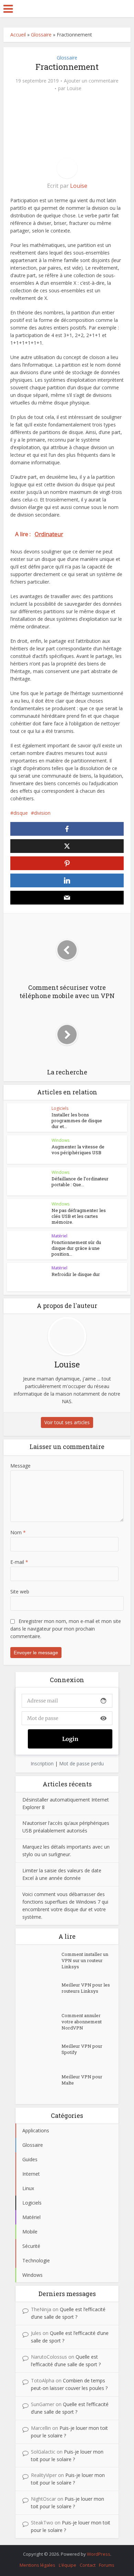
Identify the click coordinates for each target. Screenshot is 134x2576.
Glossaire (41, 35)
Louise (74, 88)
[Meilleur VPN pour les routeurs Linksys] (42, 1994)
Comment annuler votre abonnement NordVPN (82, 2022)
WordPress (99, 2554)
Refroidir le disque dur (76, 1274)
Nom (18, 1532)
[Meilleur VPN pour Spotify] (42, 2055)
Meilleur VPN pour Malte (82, 2080)
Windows (60, 1140)
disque (21, 813)
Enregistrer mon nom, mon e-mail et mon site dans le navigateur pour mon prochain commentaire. (66, 1629)
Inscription (42, 1763)
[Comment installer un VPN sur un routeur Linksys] (42, 1963)
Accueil (18, 35)
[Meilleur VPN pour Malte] (42, 2085)
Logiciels (60, 1108)
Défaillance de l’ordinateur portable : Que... (80, 1182)
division (42, 813)
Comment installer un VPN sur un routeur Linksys (85, 1960)
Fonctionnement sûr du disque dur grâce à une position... (76, 1248)
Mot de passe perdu (81, 1763)
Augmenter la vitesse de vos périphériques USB (78, 1150)
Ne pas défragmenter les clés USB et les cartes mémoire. (79, 1216)
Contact (88, 2565)
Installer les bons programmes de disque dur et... (77, 1121)
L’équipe (68, 2565)
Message (20, 1466)
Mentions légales (37, 2565)
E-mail (19, 1562)
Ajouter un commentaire (91, 81)
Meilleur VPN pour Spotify (82, 2049)
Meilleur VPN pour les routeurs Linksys (86, 1988)
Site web (20, 1592)
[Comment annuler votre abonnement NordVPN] (42, 2024)
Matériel (59, 1236)
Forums (107, 2565)
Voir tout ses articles (67, 1422)
